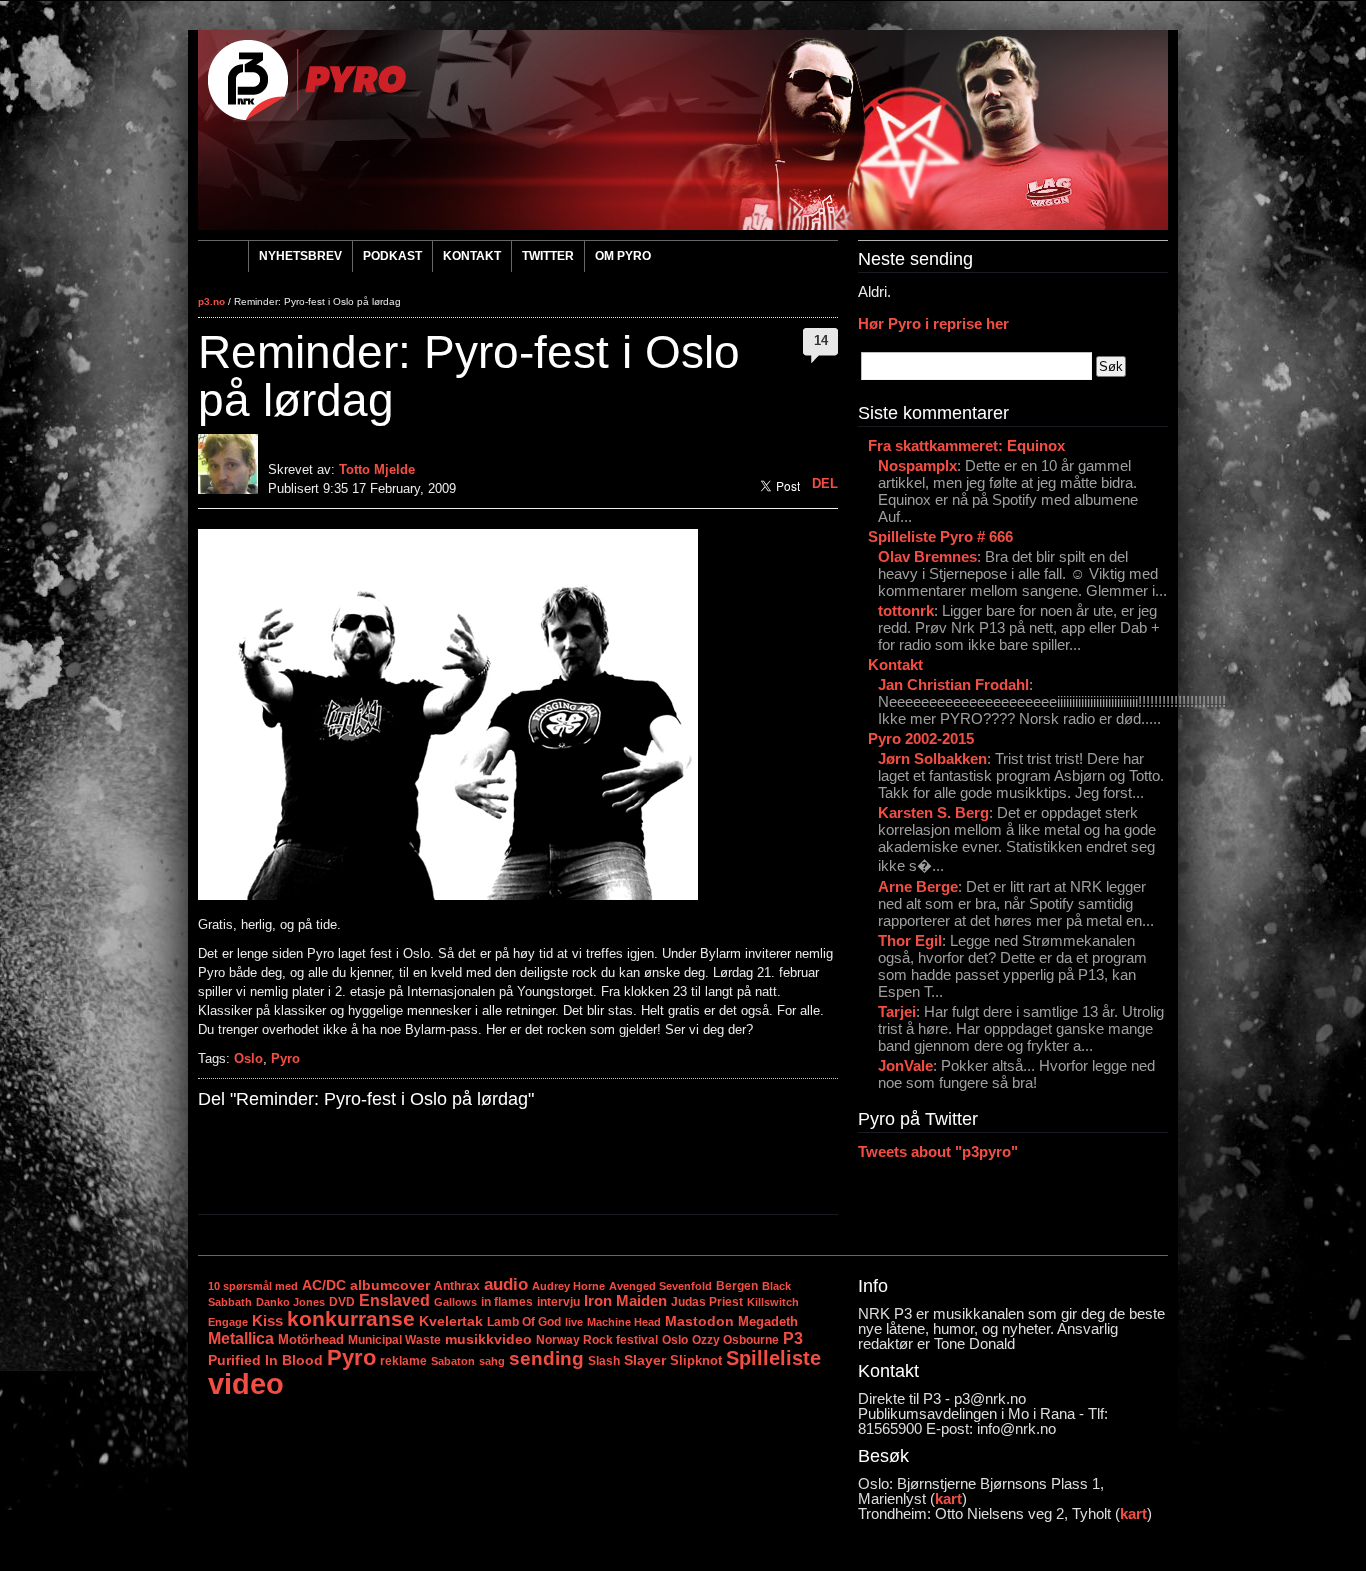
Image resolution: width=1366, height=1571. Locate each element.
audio (506, 1284)
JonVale (905, 1065)
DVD (342, 1302)
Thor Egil (910, 940)
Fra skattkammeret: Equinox (966, 445)
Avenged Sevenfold (660, 1286)
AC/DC (324, 1285)
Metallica (241, 1338)
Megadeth (768, 1321)
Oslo (248, 1058)
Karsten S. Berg (933, 812)
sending (546, 1358)
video (246, 1383)
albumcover (390, 1285)
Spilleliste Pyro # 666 (940, 536)
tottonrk (906, 610)
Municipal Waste (394, 1340)
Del (825, 483)
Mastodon (699, 1321)
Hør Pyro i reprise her (933, 323)
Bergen (737, 1285)
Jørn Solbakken (932, 758)
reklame (403, 1361)
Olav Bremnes (927, 556)
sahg (492, 1361)
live (574, 1322)
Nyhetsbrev (300, 256)
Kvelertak (451, 1321)
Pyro (285, 1058)
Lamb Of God (524, 1321)
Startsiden (223, 258)
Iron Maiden (625, 1301)
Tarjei (897, 1011)
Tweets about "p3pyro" (938, 1151)
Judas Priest (707, 1302)
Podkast (392, 256)
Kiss (267, 1320)
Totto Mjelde (377, 469)
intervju (558, 1302)
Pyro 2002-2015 (921, 738)
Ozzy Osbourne (735, 1339)
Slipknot (696, 1361)
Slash (604, 1361)
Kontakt (472, 256)
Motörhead (311, 1339)
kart (948, 1498)
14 (821, 340)
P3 (793, 1338)
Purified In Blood (265, 1360)
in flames (507, 1302)
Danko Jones (290, 1302)
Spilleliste (773, 1358)
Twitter (548, 256)
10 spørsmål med (253, 1286)
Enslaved (394, 1300)
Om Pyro (623, 256)
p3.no (211, 301)
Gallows (455, 1302)
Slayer (645, 1360)
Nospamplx (917, 465)
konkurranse (351, 1318)
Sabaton (453, 1361)
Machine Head (624, 1322)
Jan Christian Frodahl (953, 684)
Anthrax (457, 1285)
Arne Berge (918, 886)
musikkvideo (488, 1339)
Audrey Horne (568, 1286)
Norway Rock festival (597, 1340)
